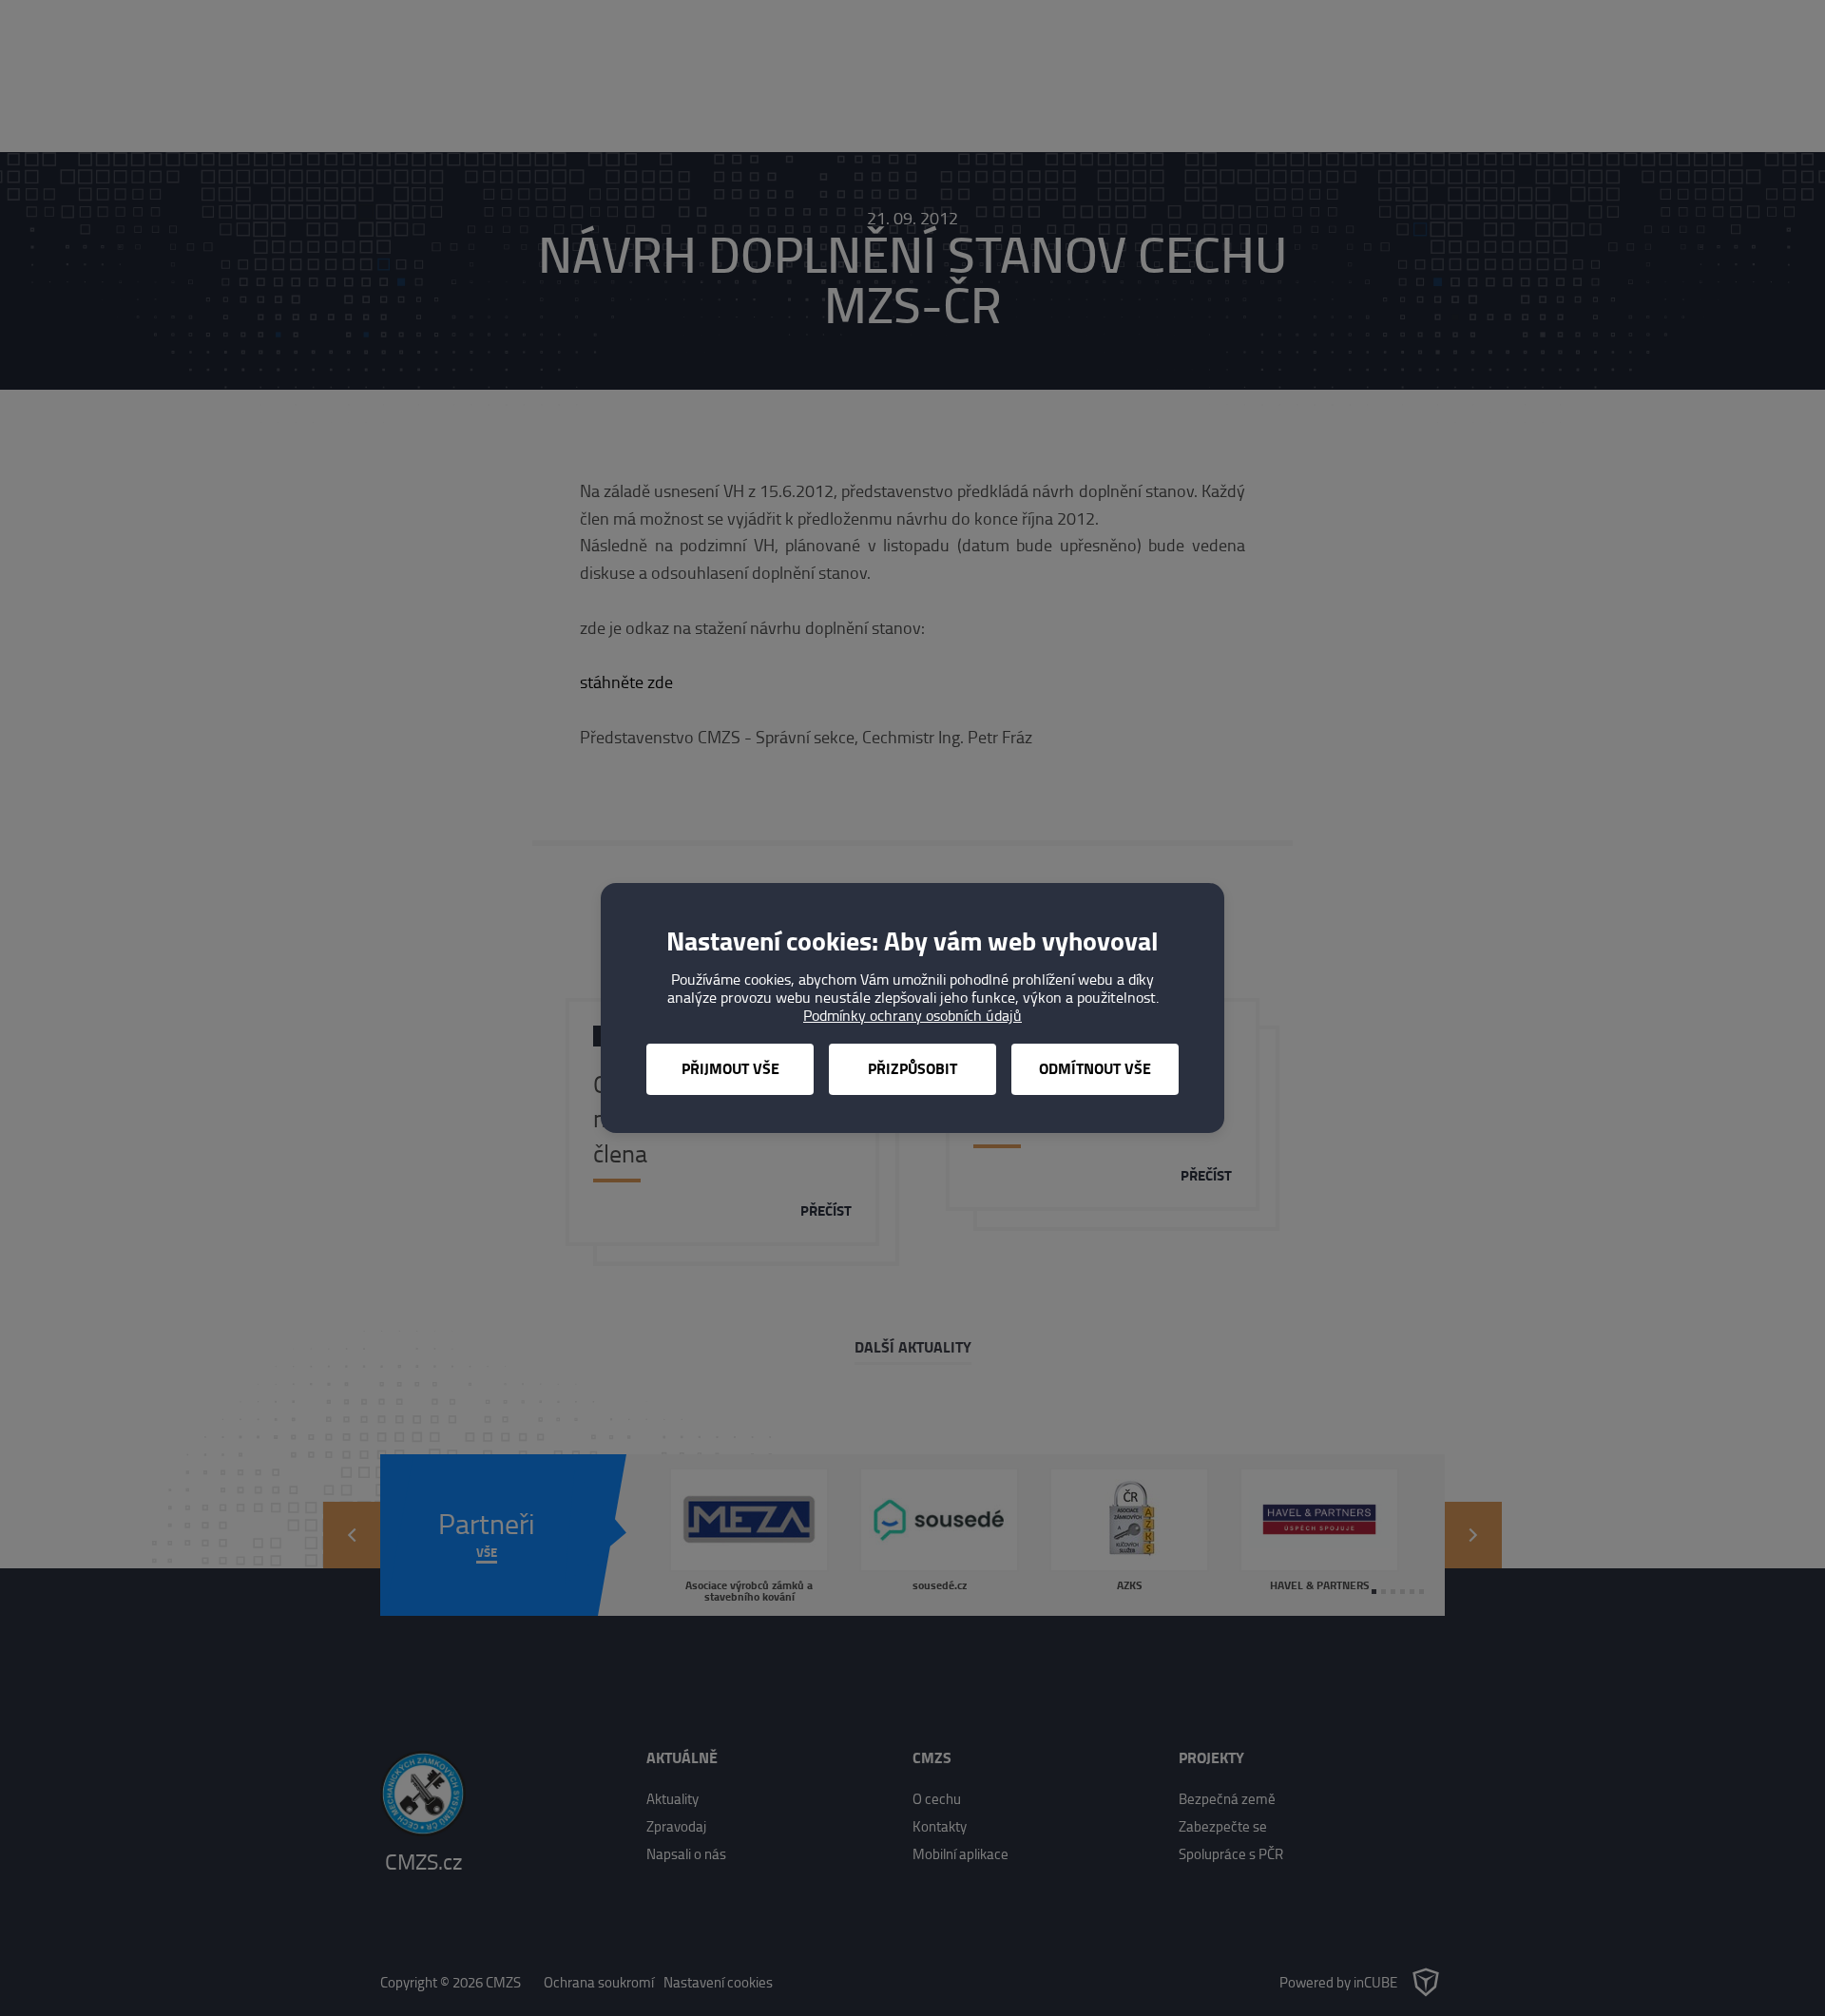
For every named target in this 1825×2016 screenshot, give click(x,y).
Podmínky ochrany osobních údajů (912, 1016)
